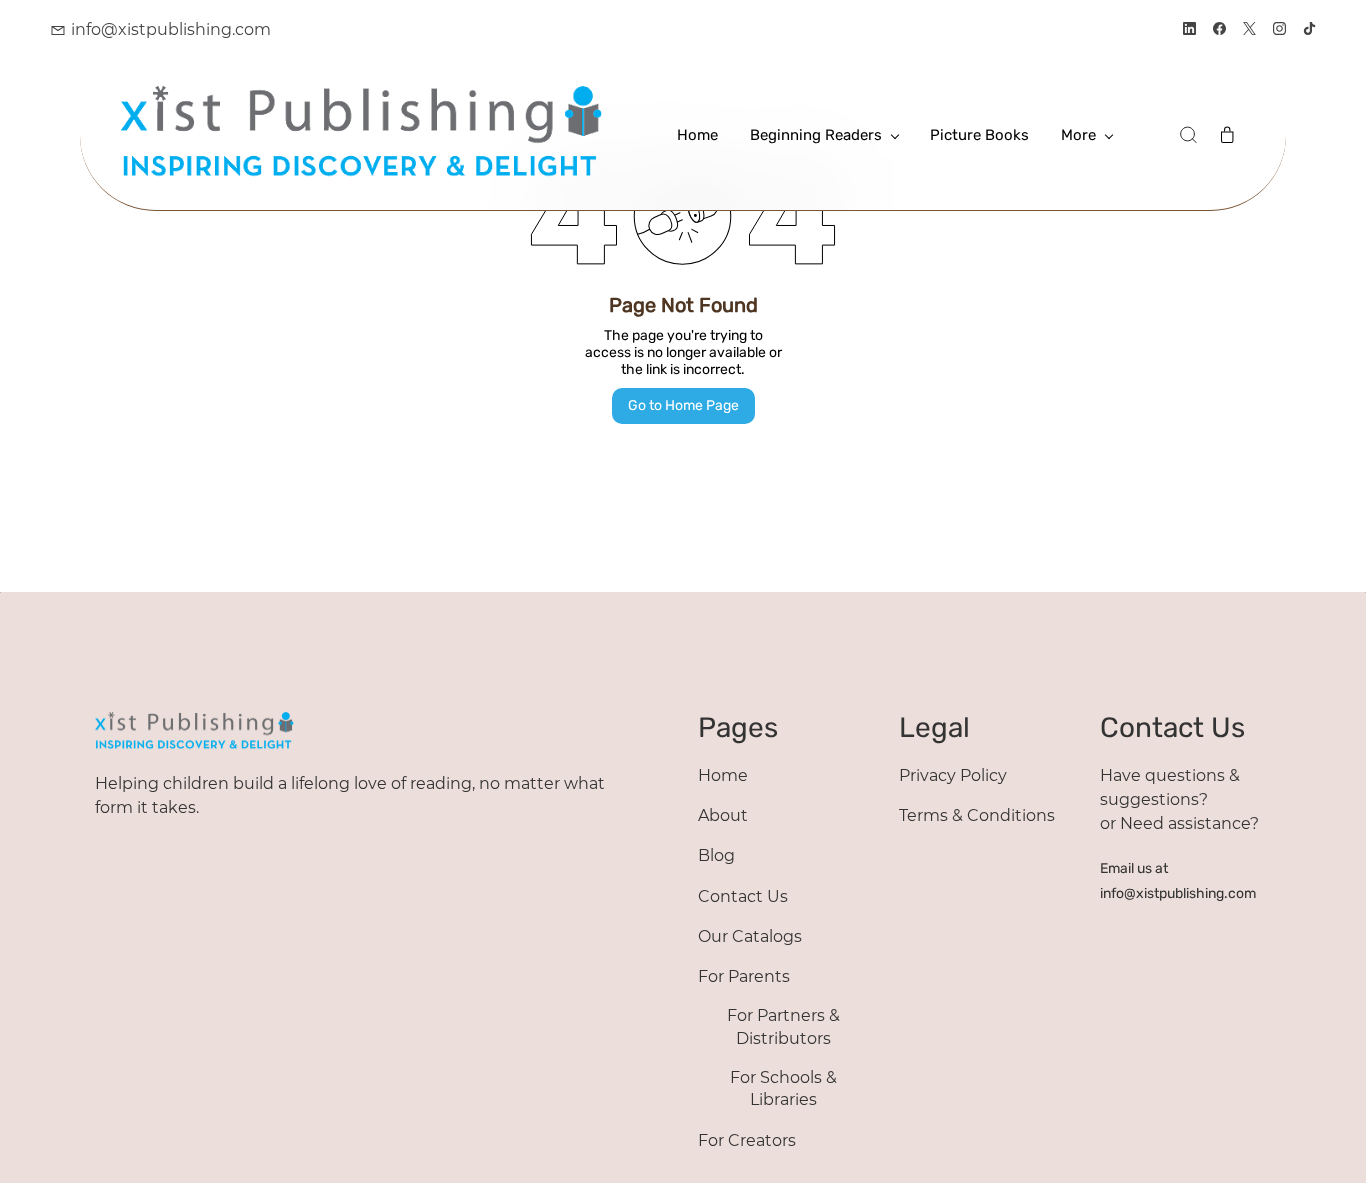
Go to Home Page (683, 405)
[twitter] (1249, 30)
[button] (1188, 135)
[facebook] (1219, 30)
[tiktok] (1309, 30)
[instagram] (1279, 30)
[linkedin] (1189, 30)
